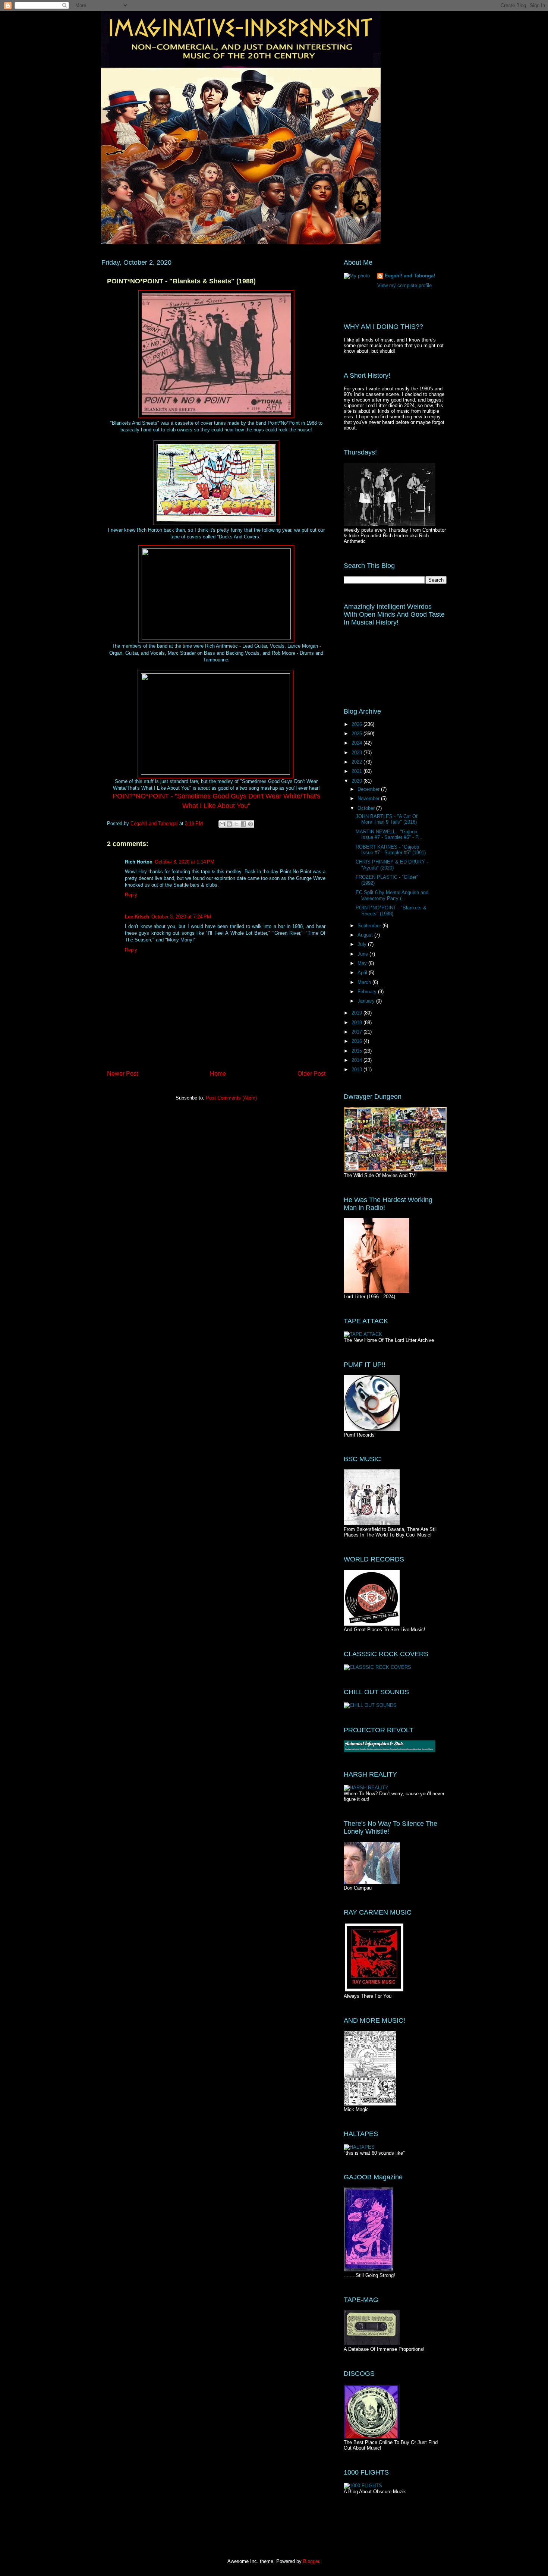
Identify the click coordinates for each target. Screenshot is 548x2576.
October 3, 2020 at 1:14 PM (185, 862)
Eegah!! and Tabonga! (410, 276)
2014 (358, 1060)
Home (218, 1074)
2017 (358, 1032)
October (367, 808)
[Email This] (222, 824)
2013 (358, 1070)
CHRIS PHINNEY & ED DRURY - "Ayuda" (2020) (392, 865)
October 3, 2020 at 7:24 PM (181, 917)
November (369, 798)
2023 (358, 753)
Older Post (311, 1074)
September (370, 926)
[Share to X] (236, 824)
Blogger (311, 2561)
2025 (358, 734)
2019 (358, 1013)
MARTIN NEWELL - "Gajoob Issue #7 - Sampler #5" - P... (389, 835)
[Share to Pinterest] (251, 824)
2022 (358, 762)
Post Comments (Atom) (231, 1098)
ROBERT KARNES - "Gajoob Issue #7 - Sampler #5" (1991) (391, 850)
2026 (358, 724)
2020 (358, 781)
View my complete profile (404, 285)
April (363, 973)
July (363, 944)
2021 (358, 771)
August (366, 935)
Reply (131, 895)
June (363, 954)
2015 (358, 1051)
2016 (358, 1041)
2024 (358, 743)
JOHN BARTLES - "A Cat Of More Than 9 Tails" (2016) (387, 819)
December (369, 789)
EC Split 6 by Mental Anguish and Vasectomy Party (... (392, 895)
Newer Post (122, 1074)
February (368, 992)
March (365, 982)
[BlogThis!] (229, 824)
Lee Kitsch (137, 917)
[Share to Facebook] (243, 824)
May (363, 963)
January (367, 1001)
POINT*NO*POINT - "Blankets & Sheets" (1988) (391, 911)
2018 (358, 1023)
